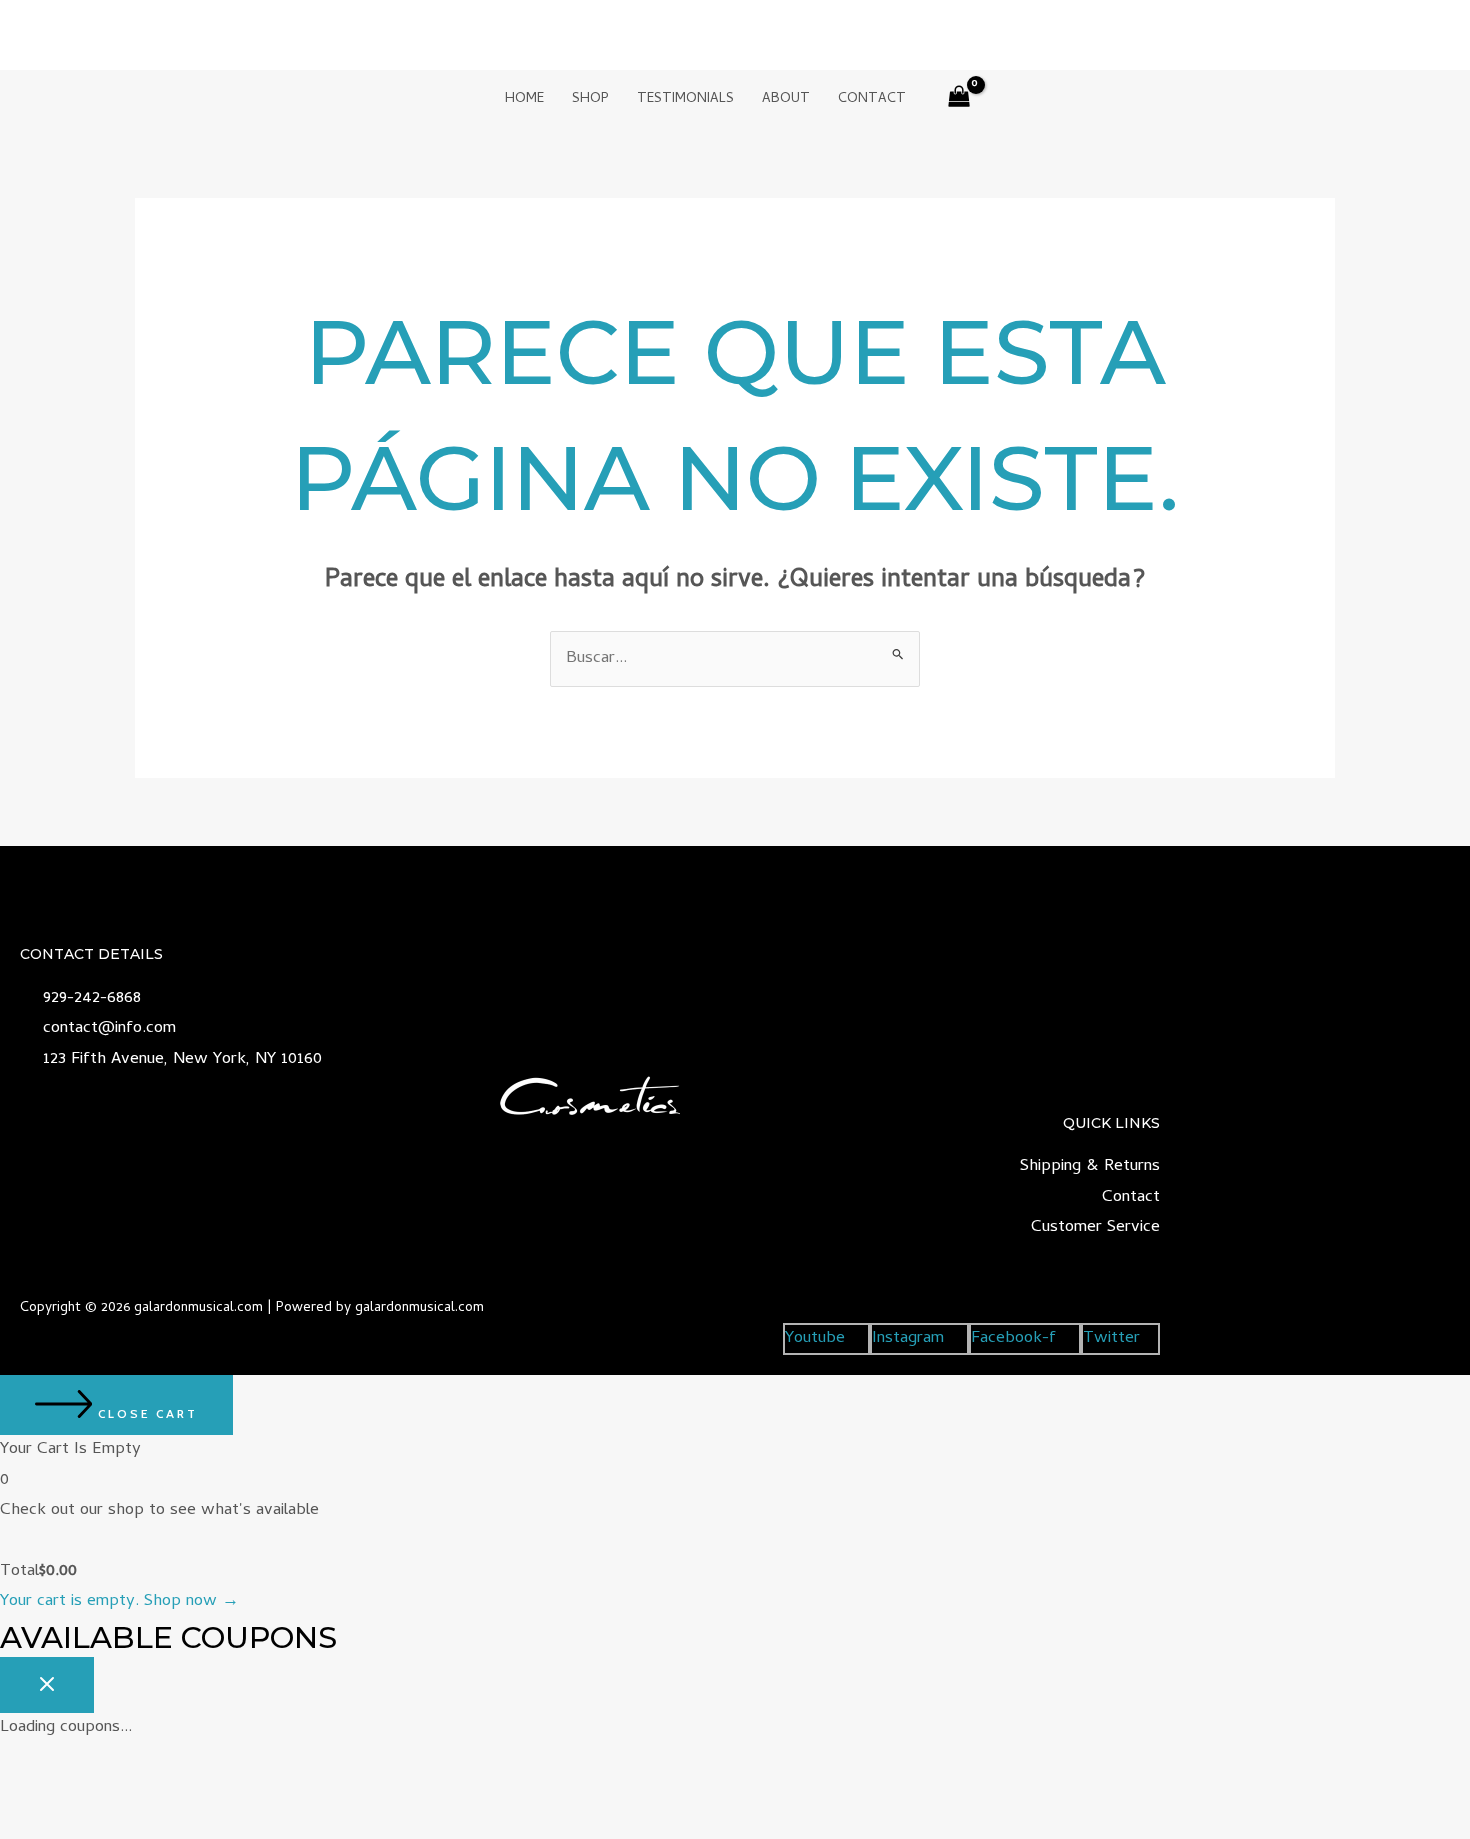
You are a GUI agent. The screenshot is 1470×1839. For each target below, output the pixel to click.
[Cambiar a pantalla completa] (110, 1791)
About (786, 99)
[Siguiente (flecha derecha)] (110, 1824)
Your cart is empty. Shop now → (119, 1602)
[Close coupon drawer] (47, 1685)
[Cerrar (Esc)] (260, 1791)
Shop (590, 99)
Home (524, 99)
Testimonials (685, 99)
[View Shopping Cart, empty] (960, 100)
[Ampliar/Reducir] (35, 1791)
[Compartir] (185, 1791)
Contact (872, 99)
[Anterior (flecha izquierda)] (35, 1824)
